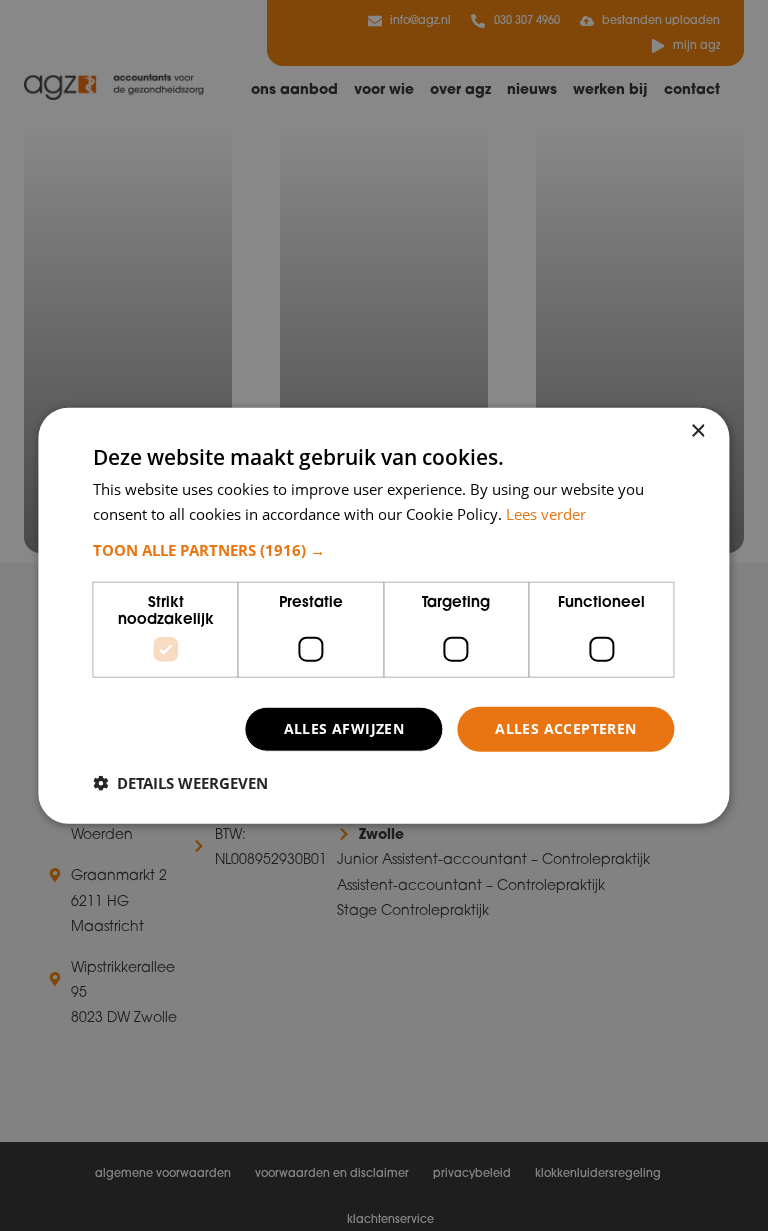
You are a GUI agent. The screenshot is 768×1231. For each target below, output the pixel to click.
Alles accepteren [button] (565, 728)
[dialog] (383, 615)
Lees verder (546, 513)
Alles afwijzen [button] (344, 728)
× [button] (697, 430)
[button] (383, 550)
